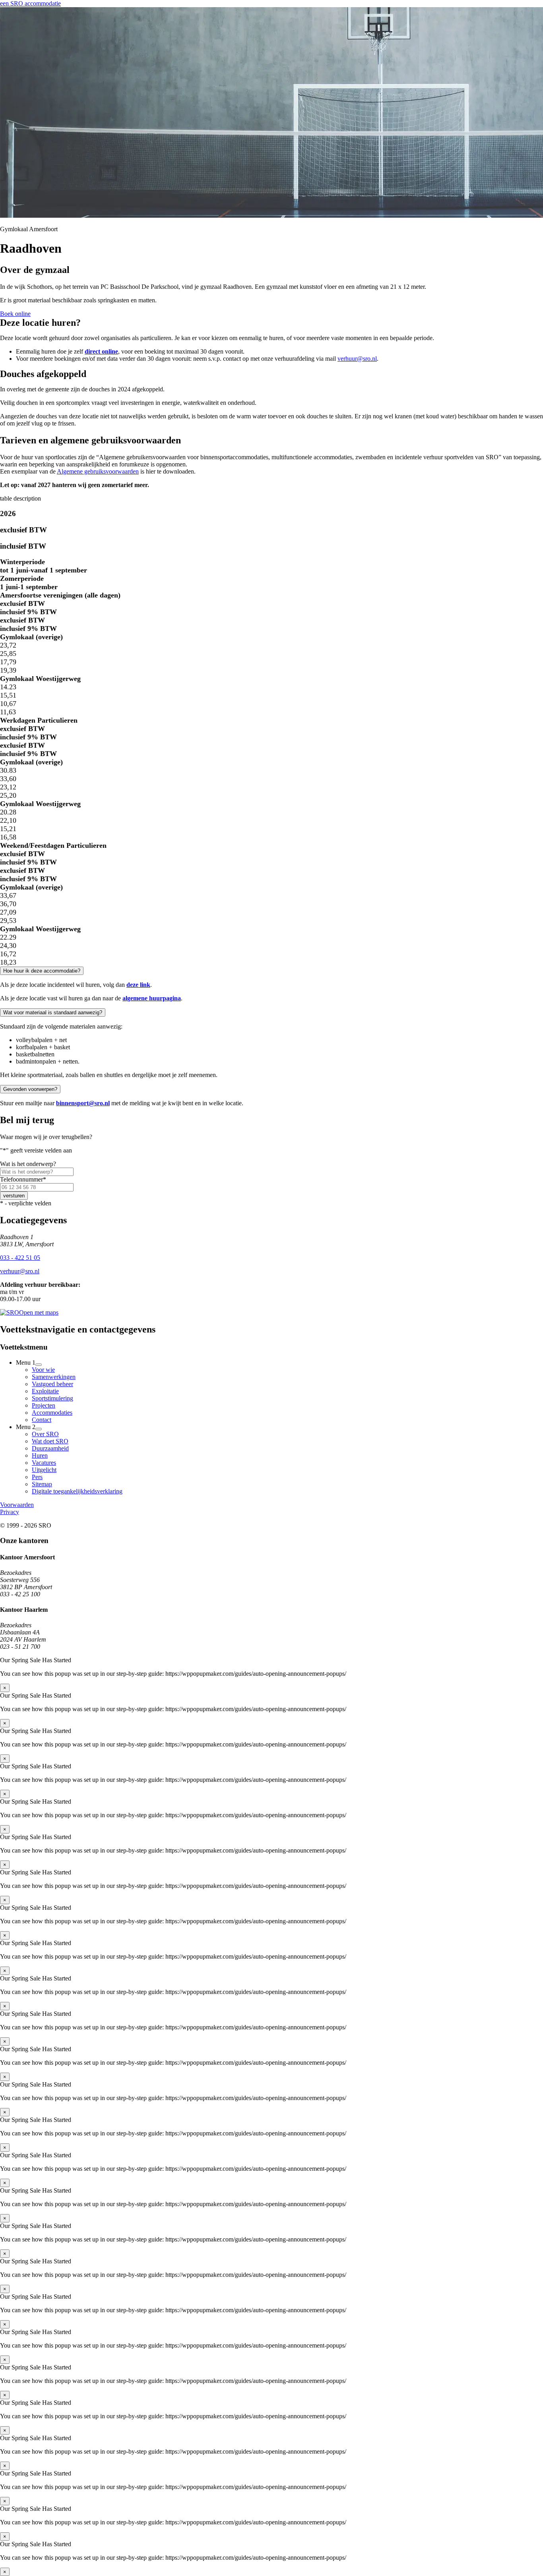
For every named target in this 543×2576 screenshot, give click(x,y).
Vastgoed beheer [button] (52, 1384)
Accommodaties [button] (52, 1413)
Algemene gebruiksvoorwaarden (98, 471)
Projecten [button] (44, 1405)
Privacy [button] (10, 1512)
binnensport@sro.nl (83, 1103)
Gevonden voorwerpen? (30, 1089)
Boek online (15, 314)
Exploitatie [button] (45, 1391)
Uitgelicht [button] (44, 1470)
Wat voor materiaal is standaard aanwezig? (53, 1012)
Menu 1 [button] (26, 1362)
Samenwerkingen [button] (54, 1377)
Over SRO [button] (45, 1434)
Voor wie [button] (43, 1370)
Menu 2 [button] (26, 1427)
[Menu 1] (39, 1365)
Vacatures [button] (44, 1463)
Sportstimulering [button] (52, 1398)
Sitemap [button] (42, 1484)
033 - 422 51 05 (20, 1258)
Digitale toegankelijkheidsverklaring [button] (77, 1491)
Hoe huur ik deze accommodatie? (42, 971)
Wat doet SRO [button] (50, 1441)
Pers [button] (37, 1477)
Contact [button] (42, 1420)
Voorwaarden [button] (17, 1505)
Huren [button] (40, 1455)
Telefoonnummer (23, 1179)
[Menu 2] (39, 1429)
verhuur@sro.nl (357, 359)
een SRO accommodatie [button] (30, 3)
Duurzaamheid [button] (50, 1448)
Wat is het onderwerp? (28, 1164)
